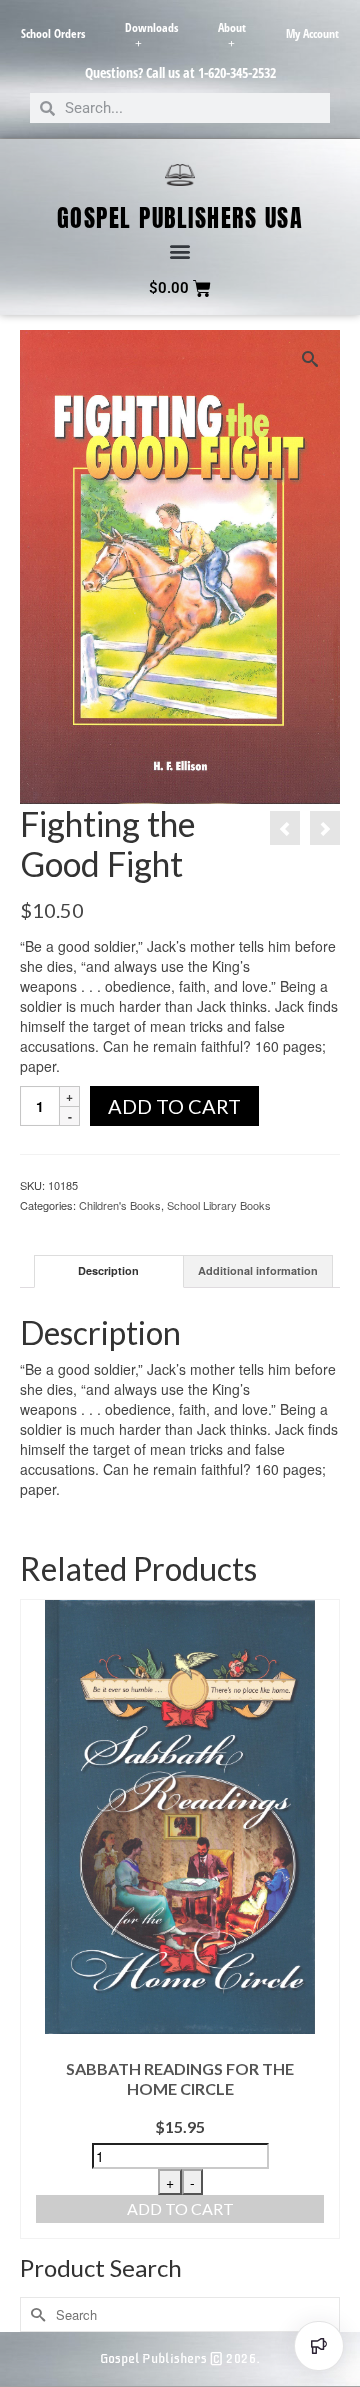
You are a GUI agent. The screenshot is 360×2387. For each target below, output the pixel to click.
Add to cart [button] (180, 2208)
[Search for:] (180, 2314)
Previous (37, 1919)
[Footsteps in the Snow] (325, 828)
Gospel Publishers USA (180, 218)
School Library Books (219, 1205)
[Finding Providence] (285, 828)
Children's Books (120, 1205)
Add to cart (174, 1106)
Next (322, 1919)
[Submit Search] (35, 2314)
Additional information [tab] (258, 1270)
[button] (180, 251)
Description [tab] (108, 1270)
